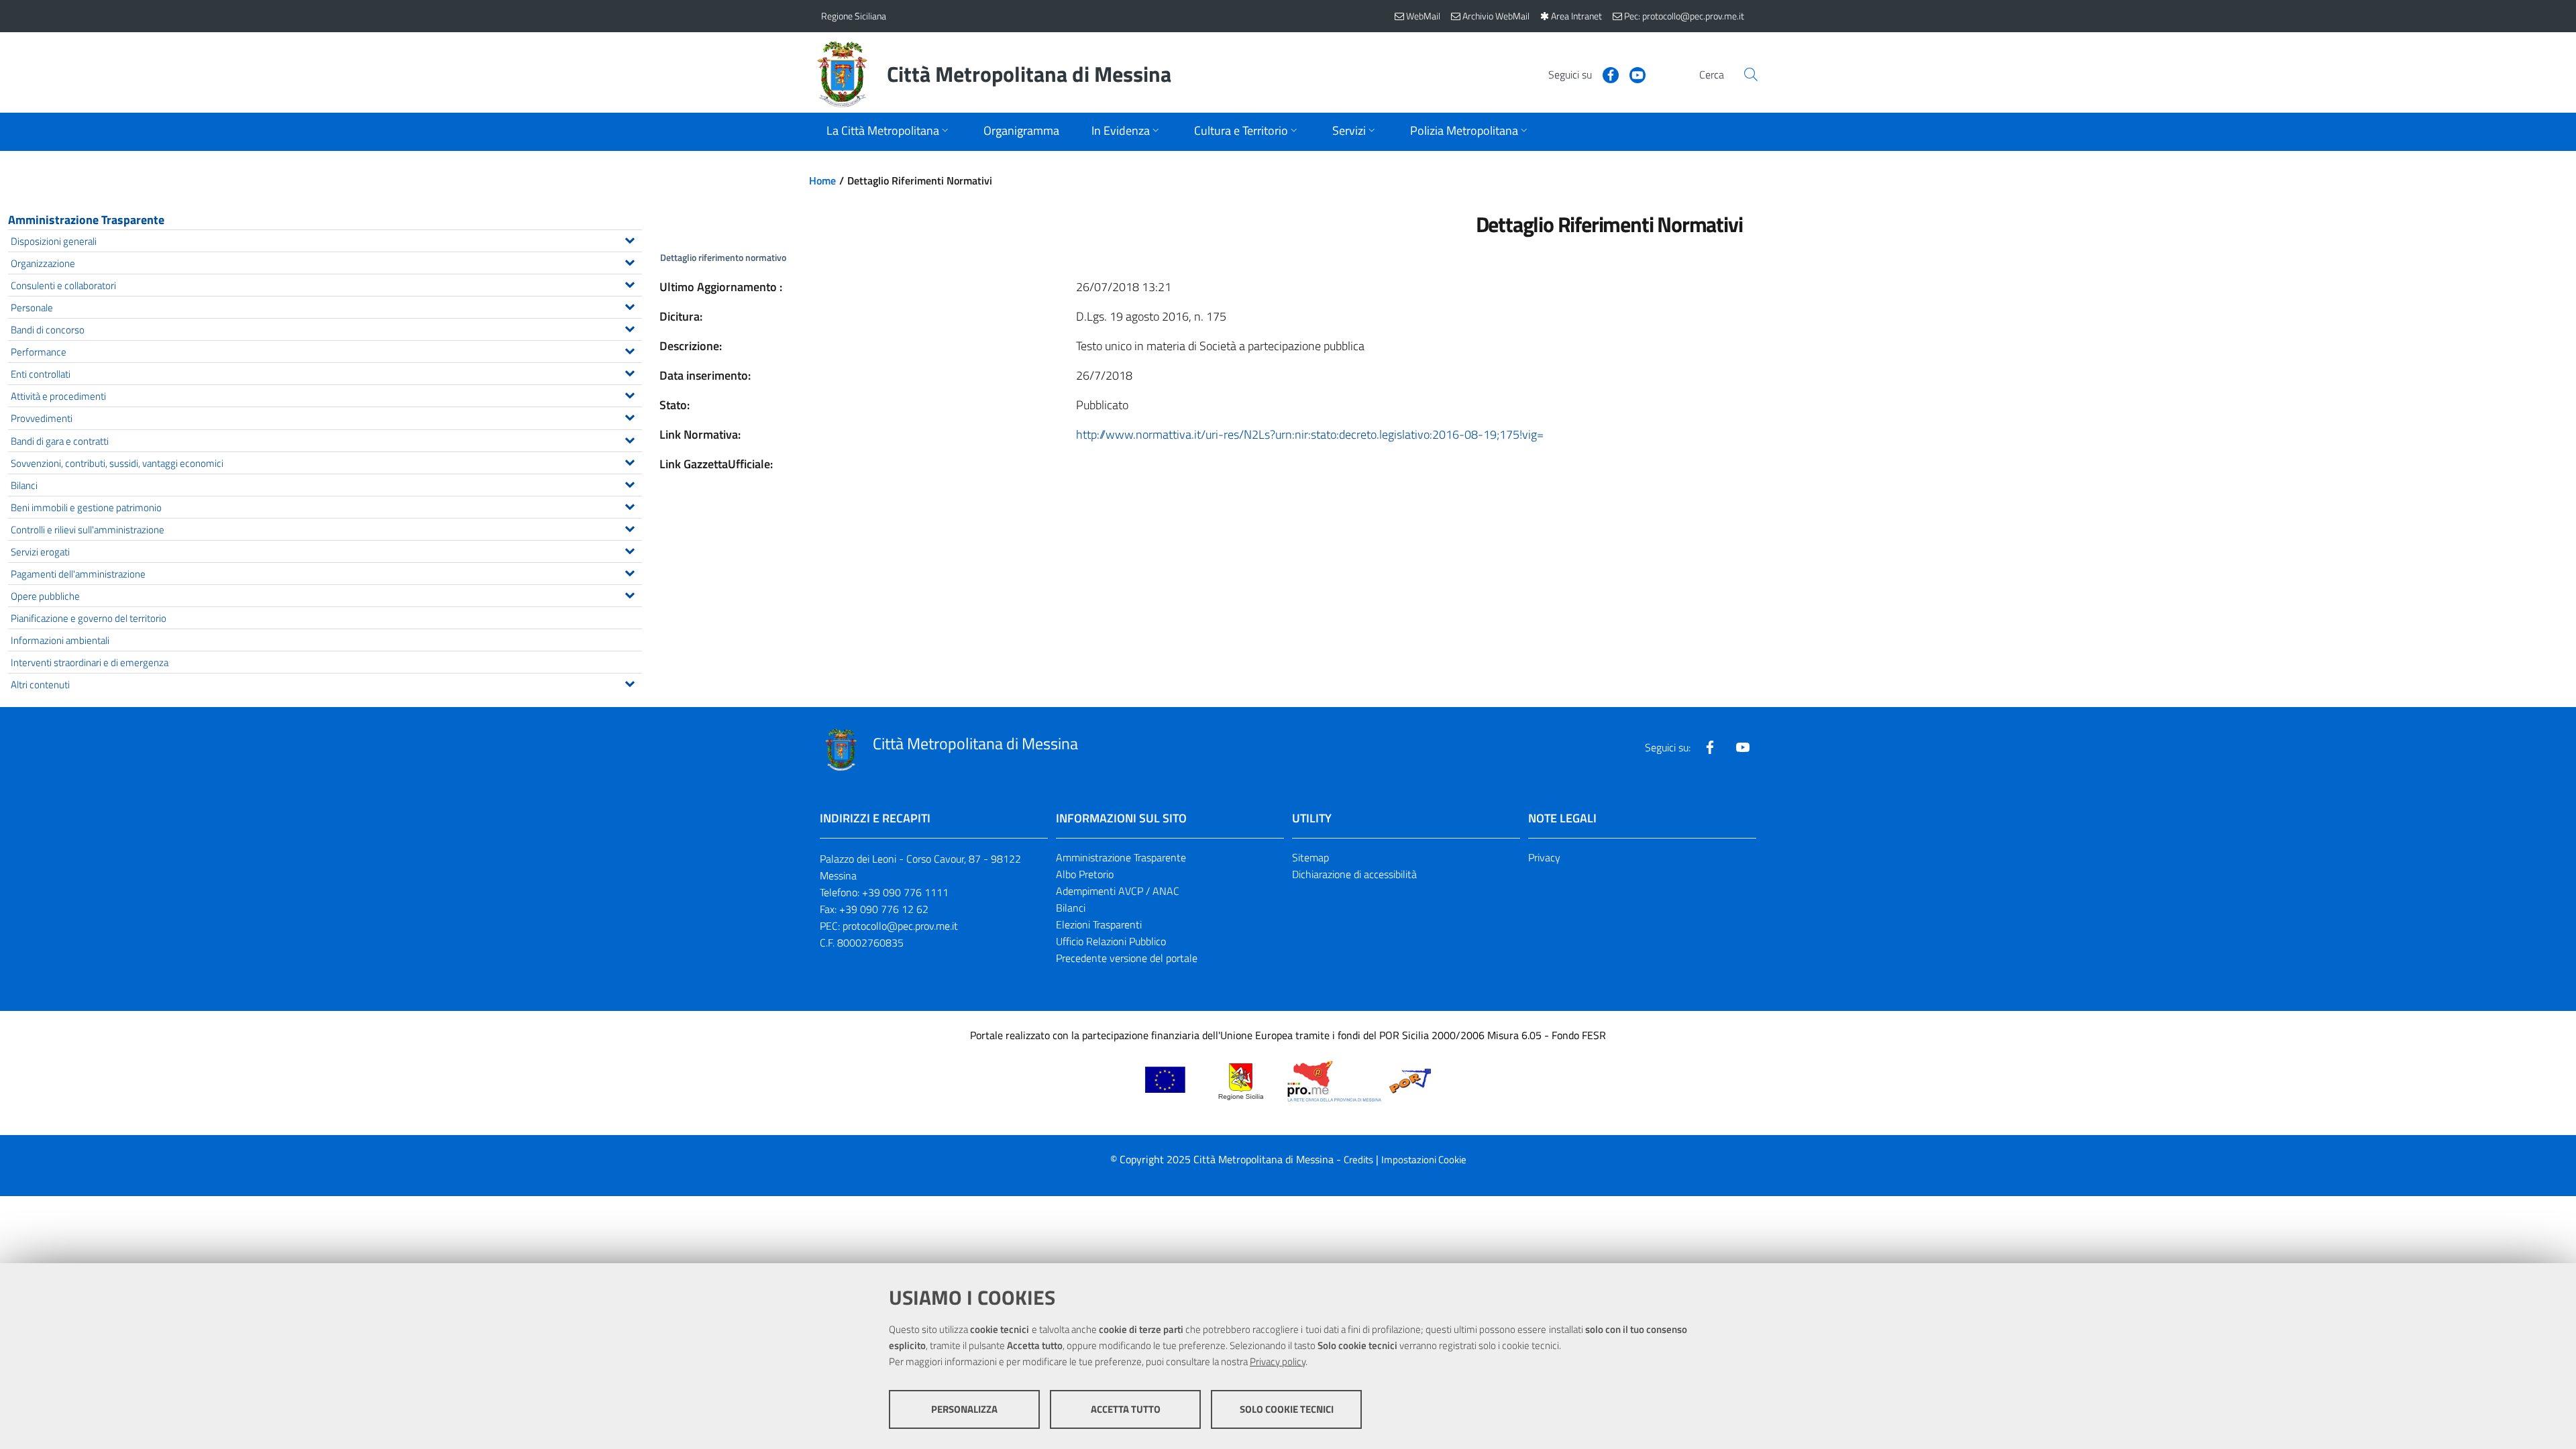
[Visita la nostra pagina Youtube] (1632, 74)
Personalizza (964, 1409)
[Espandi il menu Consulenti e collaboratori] (630, 283)
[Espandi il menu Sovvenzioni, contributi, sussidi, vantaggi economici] (630, 461)
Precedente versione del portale (1127, 958)
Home (822, 180)
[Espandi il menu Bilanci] (630, 483)
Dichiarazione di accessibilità (1354, 874)
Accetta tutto (1126, 1409)
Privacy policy (1278, 1361)
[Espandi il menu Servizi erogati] (630, 549)
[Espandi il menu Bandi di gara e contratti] (630, 439)
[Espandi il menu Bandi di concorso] (630, 327)
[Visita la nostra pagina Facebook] (1605, 74)
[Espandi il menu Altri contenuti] (630, 682)
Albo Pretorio (1085, 874)
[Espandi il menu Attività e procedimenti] (630, 394)
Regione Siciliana (854, 16)
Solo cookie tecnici (1287, 1409)
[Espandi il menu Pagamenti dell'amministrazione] (630, 572)
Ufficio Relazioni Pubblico (1111, 941)
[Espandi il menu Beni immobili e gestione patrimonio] (630, 505)
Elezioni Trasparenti (1099, 924)
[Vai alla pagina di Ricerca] (1751, 74)
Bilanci (1071, 908)
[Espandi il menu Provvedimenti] (630, 416)
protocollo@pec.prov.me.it (900, 926)
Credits (1358, 1160)
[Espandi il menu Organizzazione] (630, 261)
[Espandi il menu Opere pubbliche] (630, 594)
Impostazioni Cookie (1424, 1160)
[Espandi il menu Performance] (630, 350)
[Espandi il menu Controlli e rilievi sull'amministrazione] (630, 527)
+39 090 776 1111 (905, 892)
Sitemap (1310, 857)
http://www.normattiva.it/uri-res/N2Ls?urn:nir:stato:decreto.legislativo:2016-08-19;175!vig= (1310, 434)
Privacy (1544, 857)
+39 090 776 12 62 (884, 909)
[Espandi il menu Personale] (630, 305)
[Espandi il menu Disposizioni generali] (630, 239)
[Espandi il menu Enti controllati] (630, 372)
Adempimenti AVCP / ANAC (1118, 891)
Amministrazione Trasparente (86, 220)
